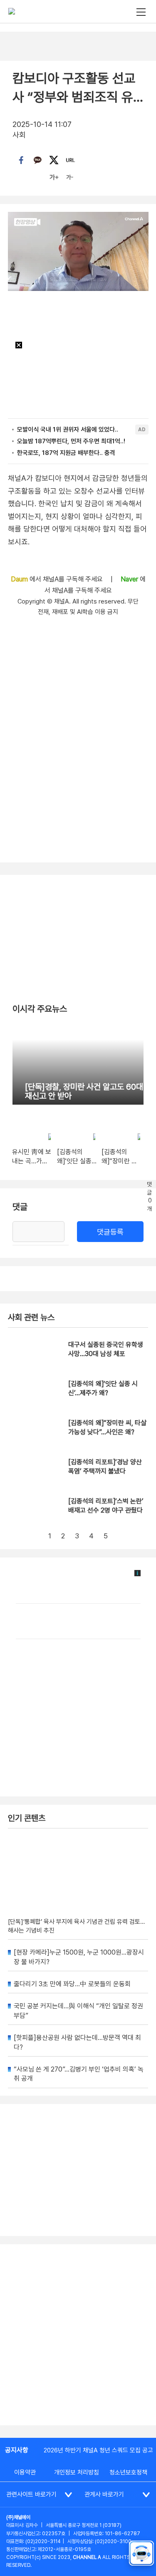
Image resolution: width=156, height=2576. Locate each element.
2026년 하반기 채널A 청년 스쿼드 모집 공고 (98, 2450)
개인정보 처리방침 (77, 2472)
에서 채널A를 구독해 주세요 (58, 579)
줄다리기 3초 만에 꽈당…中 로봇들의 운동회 (72, 1984)
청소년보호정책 (128, 2472)
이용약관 (25, 2472)
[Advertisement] (78, 2335)
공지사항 (17, 2450)
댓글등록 (110, 1232)
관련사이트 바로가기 (31, 2494)
